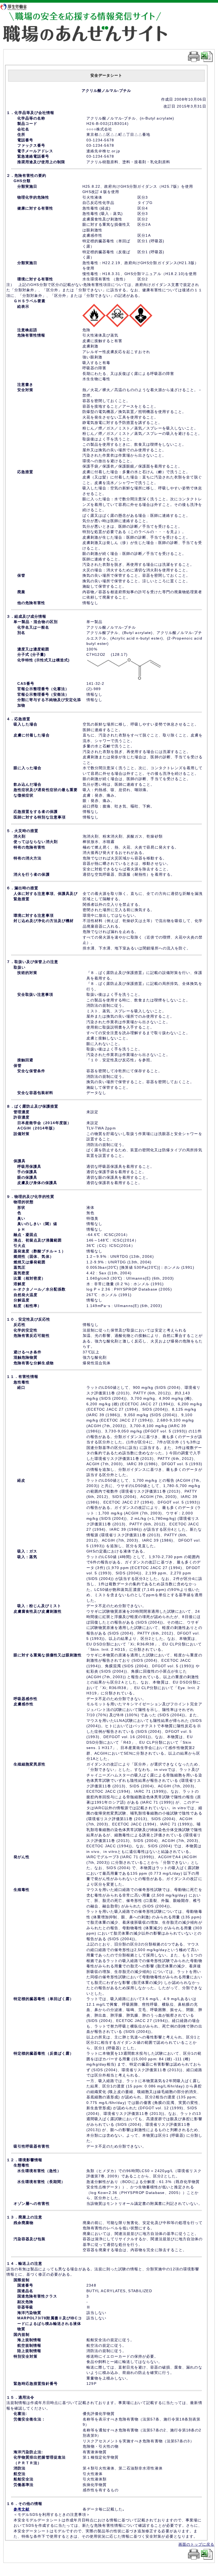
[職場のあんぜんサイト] (94, 17)
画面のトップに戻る (196, 2544)
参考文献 (22, 2509)
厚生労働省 (16, 7)
